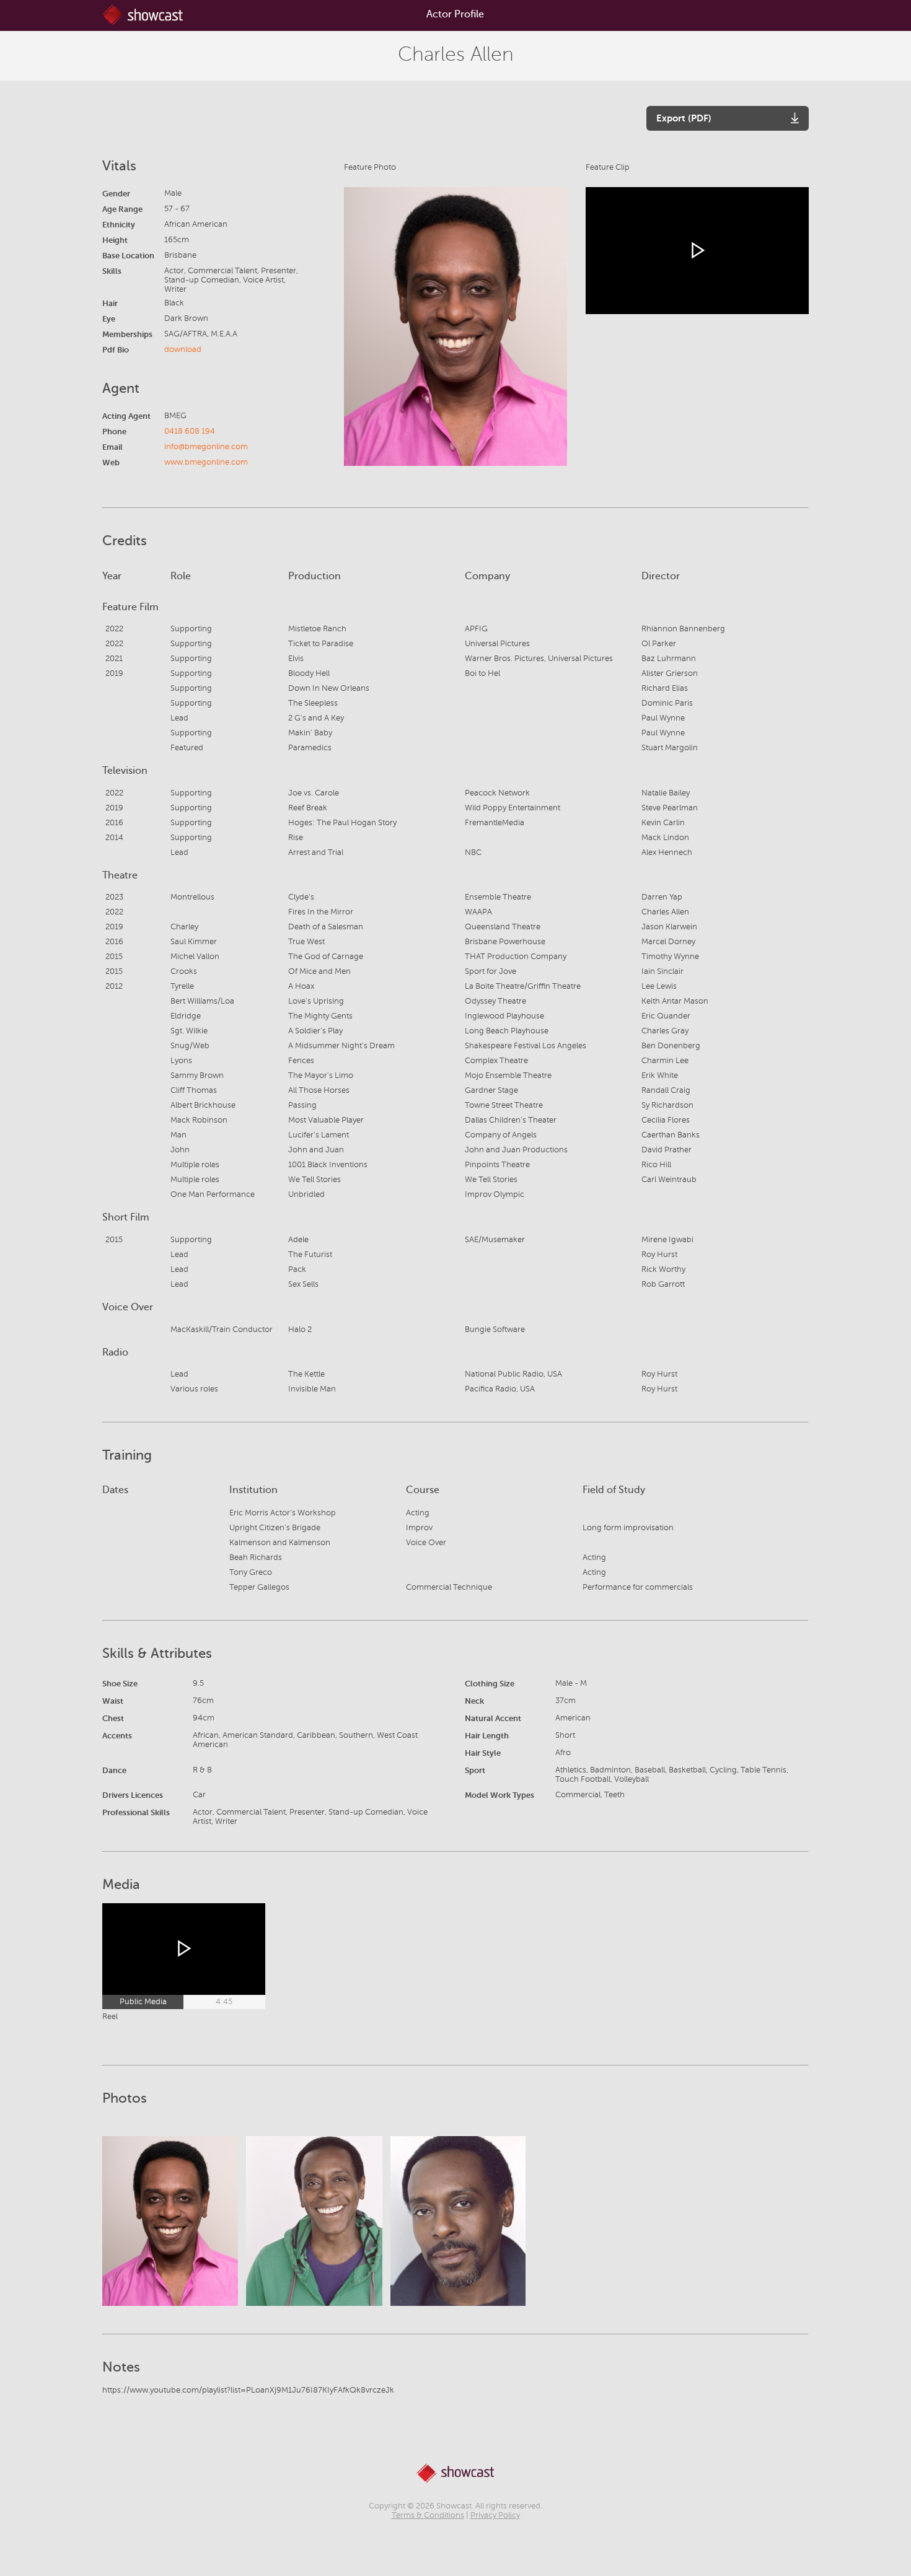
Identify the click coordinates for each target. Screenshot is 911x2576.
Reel (110, 2017)
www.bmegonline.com (206, 462)
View (170, 2221)
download (183, 349)
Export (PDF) (684, 118)
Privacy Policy (495, 2515)
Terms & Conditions (428, 2515)
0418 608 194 (190, 431)
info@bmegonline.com (206, 447)
